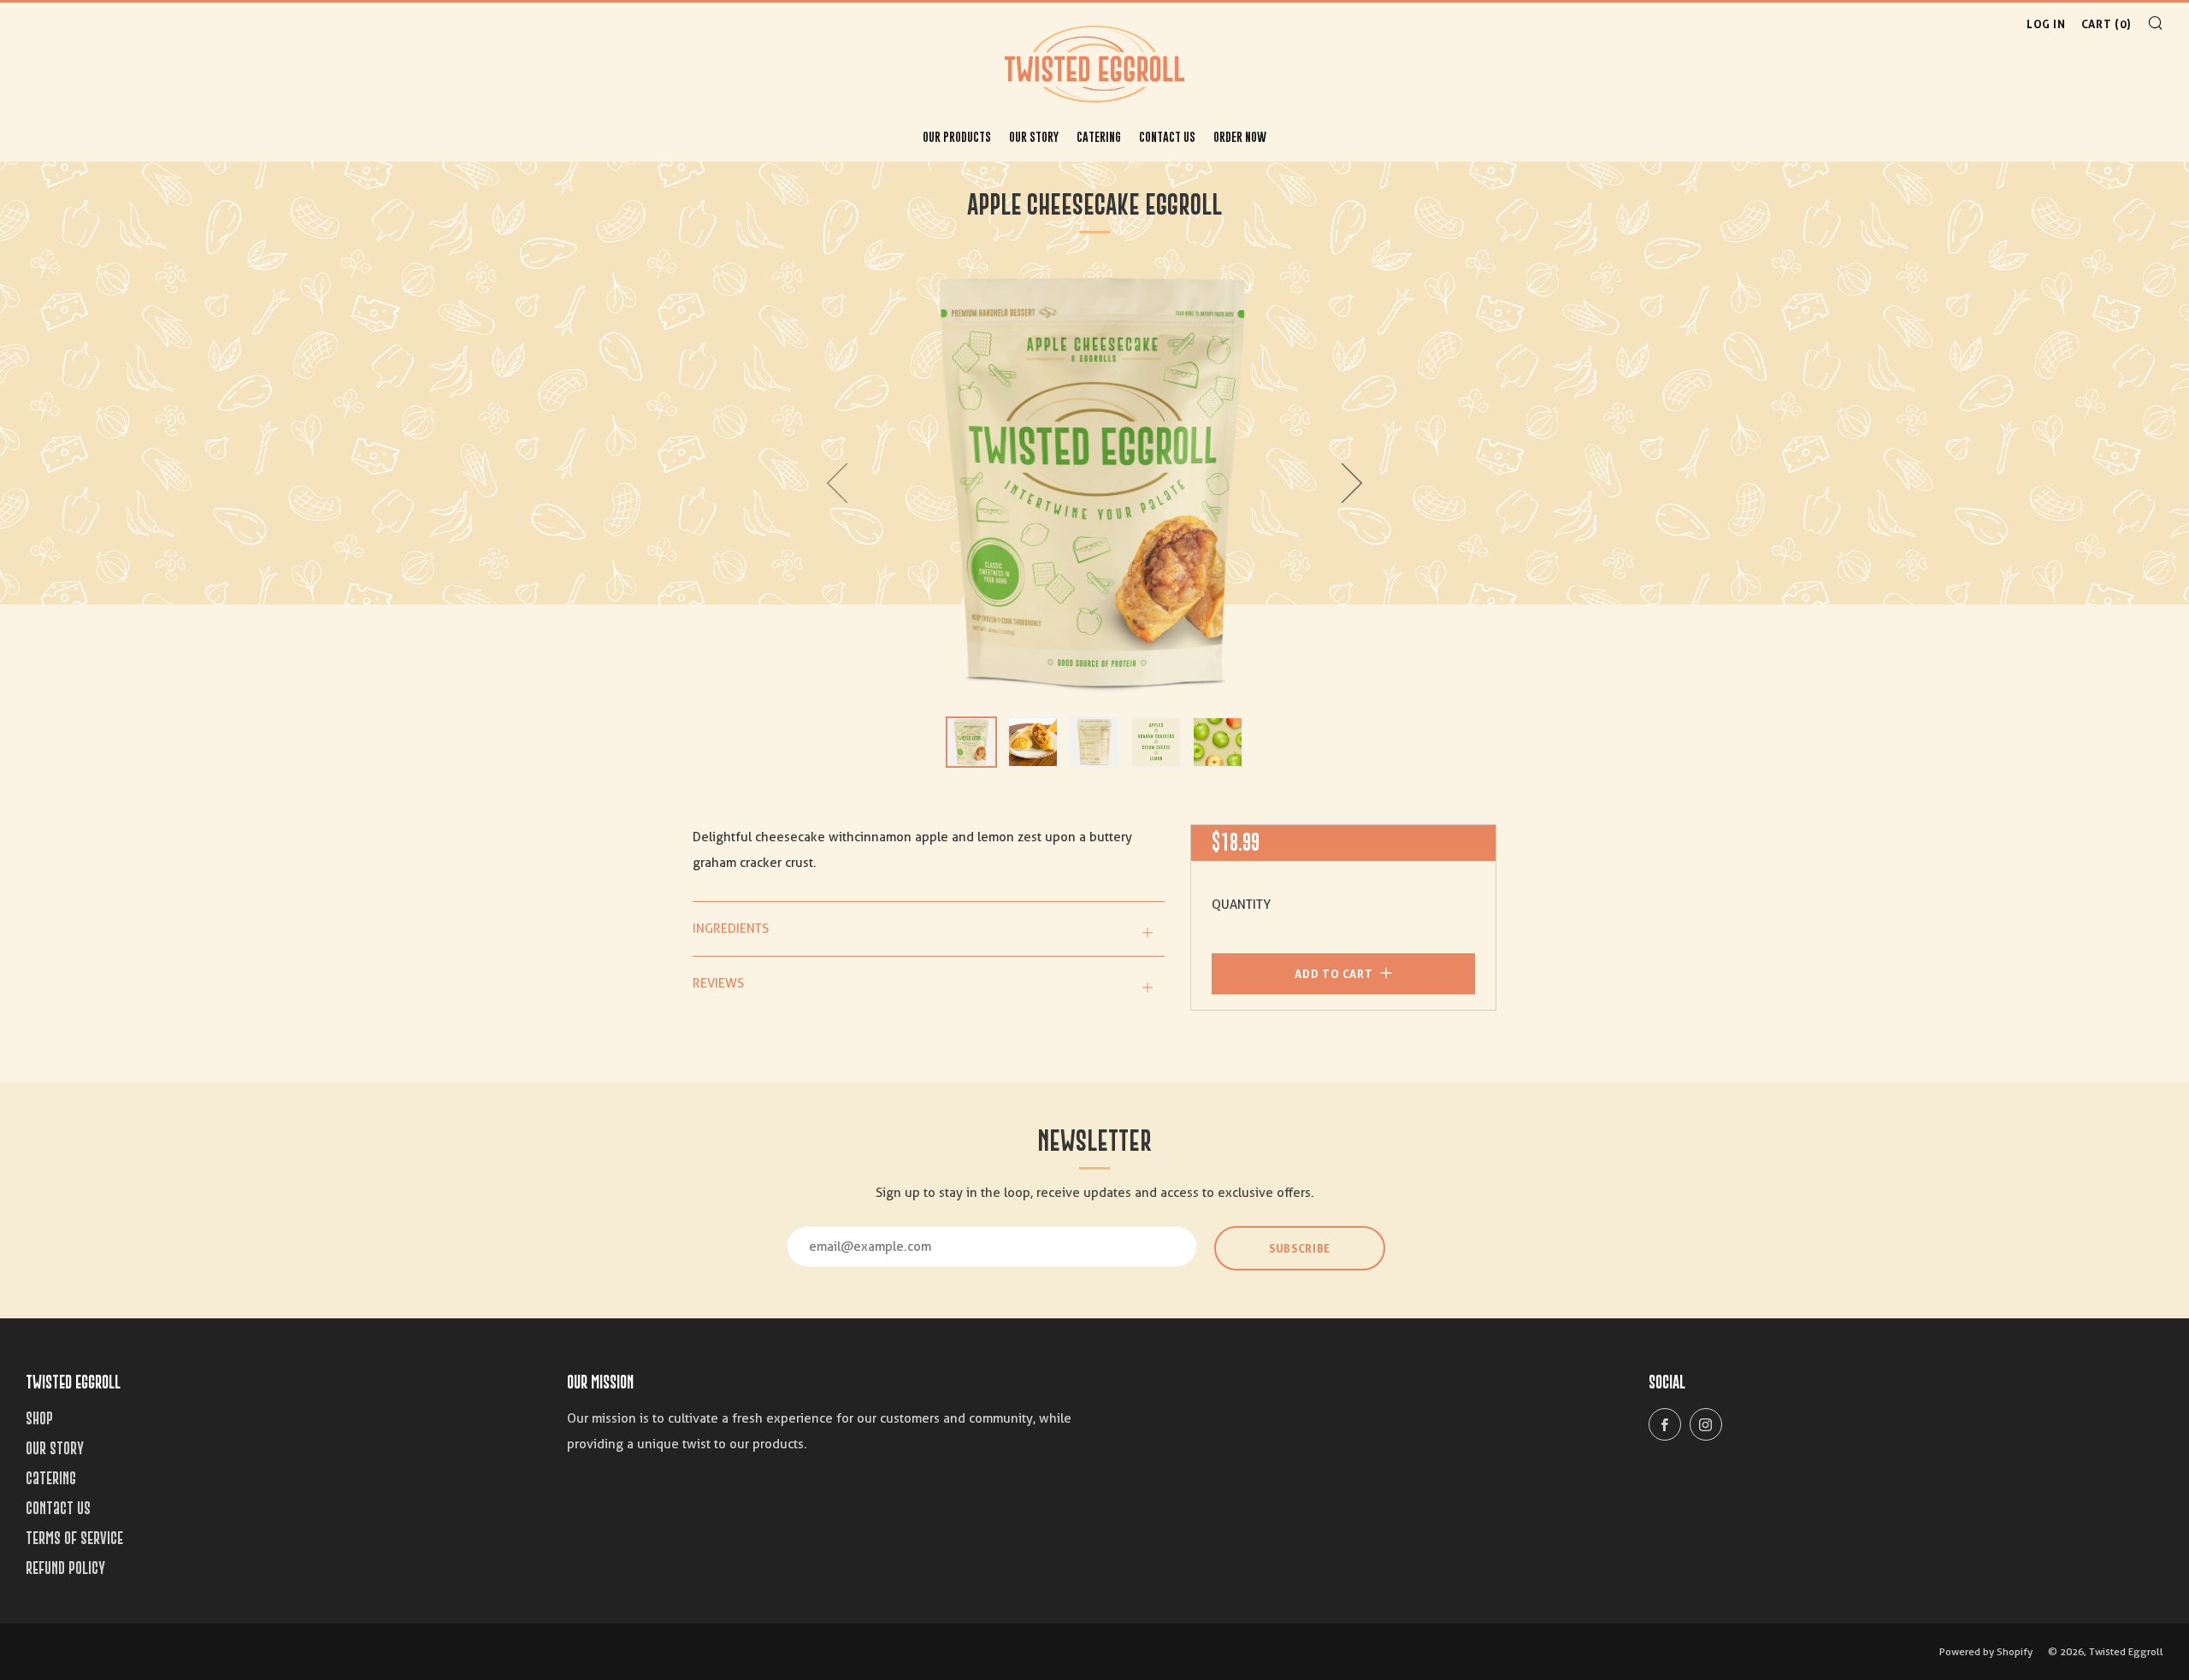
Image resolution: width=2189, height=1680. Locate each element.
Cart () (2106, 24)
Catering (1099, 136)
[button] (971, 742)
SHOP (39, 1418)
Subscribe (1300, 1248)
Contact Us (1167, 136)
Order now (1240, 136)
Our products (957, 136)
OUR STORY (1034, 136)
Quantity (1241, 905)
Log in (2046, 24)
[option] (1094, 483)
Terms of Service (74, 1538)
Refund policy (65, 1568)
